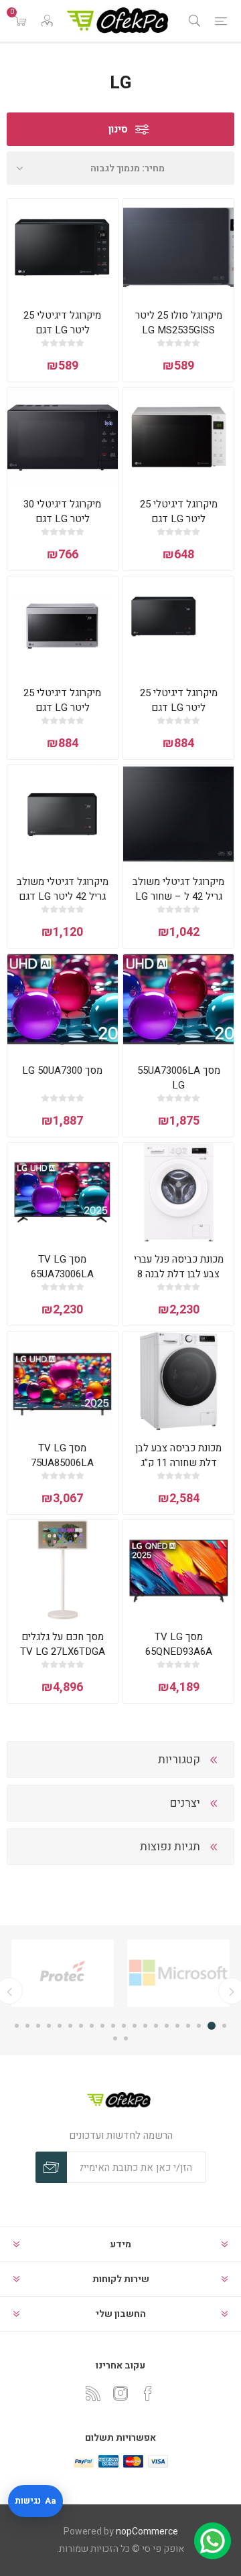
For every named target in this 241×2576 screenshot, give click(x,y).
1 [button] (224, 2026)
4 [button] (188, 2026)
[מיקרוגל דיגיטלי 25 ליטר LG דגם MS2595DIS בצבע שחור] (178, 626)
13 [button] (92, 2026)
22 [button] (115, 2038)
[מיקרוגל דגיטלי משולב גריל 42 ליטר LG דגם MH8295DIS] (63, 815)
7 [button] (156, 2026)
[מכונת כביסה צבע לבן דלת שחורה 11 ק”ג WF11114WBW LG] (178, 1381)
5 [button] (177, 2026)
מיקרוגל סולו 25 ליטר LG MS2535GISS (179, 323)
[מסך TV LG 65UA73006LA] (63, 1192)
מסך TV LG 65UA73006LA (62, 1267)
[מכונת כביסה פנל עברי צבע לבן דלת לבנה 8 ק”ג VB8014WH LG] (178, 1192)
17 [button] (49, 2026)
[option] (95, 1973)
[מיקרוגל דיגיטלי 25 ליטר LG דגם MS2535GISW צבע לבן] (178, 437)
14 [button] (81, 2026)
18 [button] (38, 2026)
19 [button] (27, 2026)
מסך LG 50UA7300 (62, 1070)
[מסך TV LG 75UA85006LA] (63, 1381)
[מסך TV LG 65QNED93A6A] (178, 1569)
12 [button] (102, 2026)
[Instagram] (120, 2393)
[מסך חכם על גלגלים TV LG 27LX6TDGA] (63, 1569)
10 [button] (124, 2026)
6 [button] (167, 2026)
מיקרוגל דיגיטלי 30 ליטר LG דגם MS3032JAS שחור (63, 519)
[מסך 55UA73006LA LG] (178, 1003)
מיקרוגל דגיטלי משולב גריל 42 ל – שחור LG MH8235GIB (178, 896)
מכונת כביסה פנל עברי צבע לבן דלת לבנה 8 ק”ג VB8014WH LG (179, 1274)
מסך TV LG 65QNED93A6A (179, 1644)
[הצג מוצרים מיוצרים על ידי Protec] (95, 1973)
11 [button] (113, 2026)
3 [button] (201, 2026)
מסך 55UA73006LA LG (179, 1078)
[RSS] (93, 2393)
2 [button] (214, 2026)
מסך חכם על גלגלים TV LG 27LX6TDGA (63, 1644)
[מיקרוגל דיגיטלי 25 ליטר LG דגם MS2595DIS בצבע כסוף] (63, 626)
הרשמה (51, 2167)
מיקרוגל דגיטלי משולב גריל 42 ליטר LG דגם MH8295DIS (63, 896)
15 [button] (70, 2026)
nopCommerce (147, 2531)
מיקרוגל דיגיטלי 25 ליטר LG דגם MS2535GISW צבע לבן (179, 519)
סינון (118, 129)
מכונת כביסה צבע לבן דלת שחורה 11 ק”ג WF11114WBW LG (178, 1463)
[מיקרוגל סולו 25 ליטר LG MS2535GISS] (178, 248)
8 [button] (145, 2026)
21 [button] (126, 2038)
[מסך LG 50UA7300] (63, 1003)
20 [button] (17, 2026)
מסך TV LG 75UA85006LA (62, 1455)
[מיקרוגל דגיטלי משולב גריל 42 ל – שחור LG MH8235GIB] (178, 815)
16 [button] (60, 2026)
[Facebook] (148, 2393)
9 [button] (135, 2026)
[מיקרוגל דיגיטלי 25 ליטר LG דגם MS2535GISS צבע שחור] (63, 248)
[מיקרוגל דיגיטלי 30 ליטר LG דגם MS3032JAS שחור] (63, 437)
